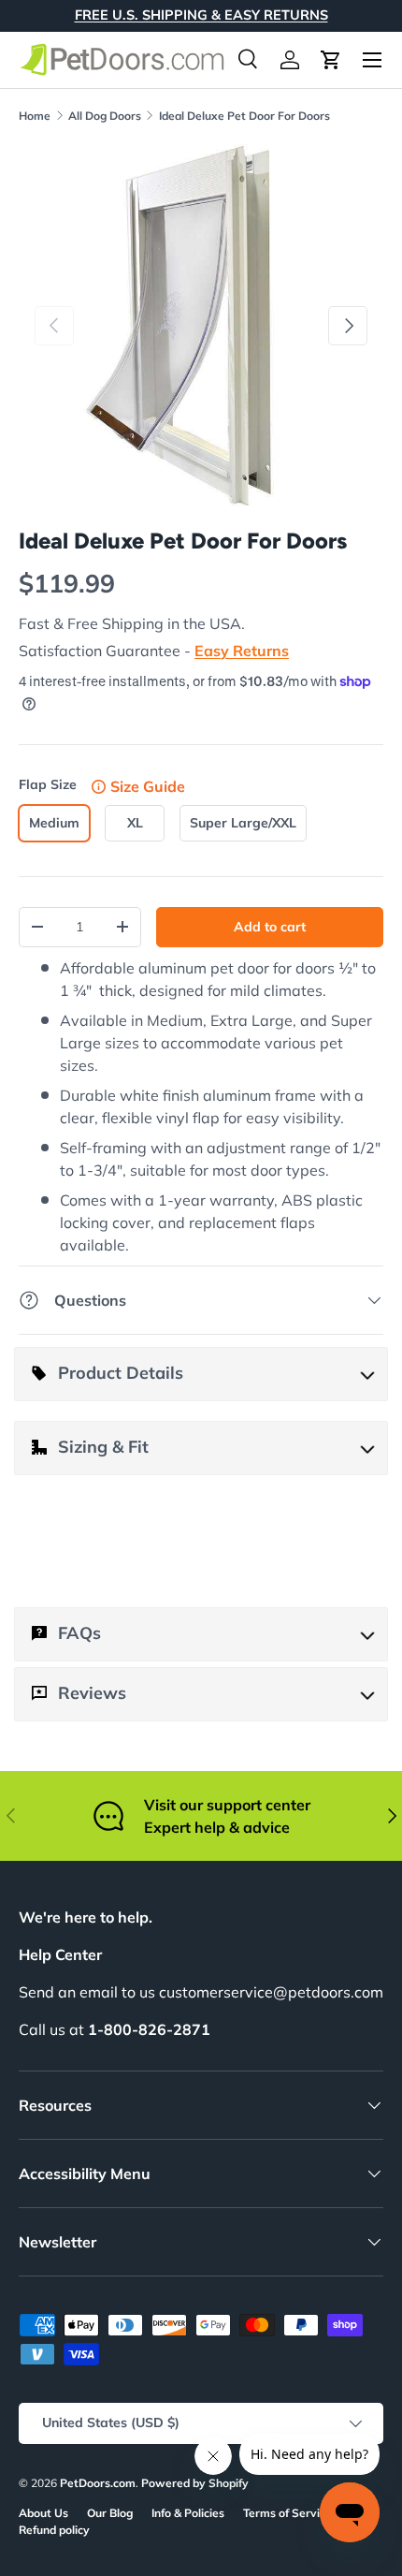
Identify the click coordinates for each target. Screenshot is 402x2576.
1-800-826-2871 (149, 2029)
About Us (43, 2513)
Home (35, 116)
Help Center (60, 1954)
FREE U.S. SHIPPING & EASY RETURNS (201, 15)
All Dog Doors (105, 116)
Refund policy (54, 2530)
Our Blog (110, 2513)
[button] (331, 60)
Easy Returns (242, 651)
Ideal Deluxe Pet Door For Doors (244, 116)
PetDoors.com (98, 2483)
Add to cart (270, 927)
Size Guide (148, 786)
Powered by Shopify (195, 2483)
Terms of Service (287, 2513)
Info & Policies (188, 2513)
